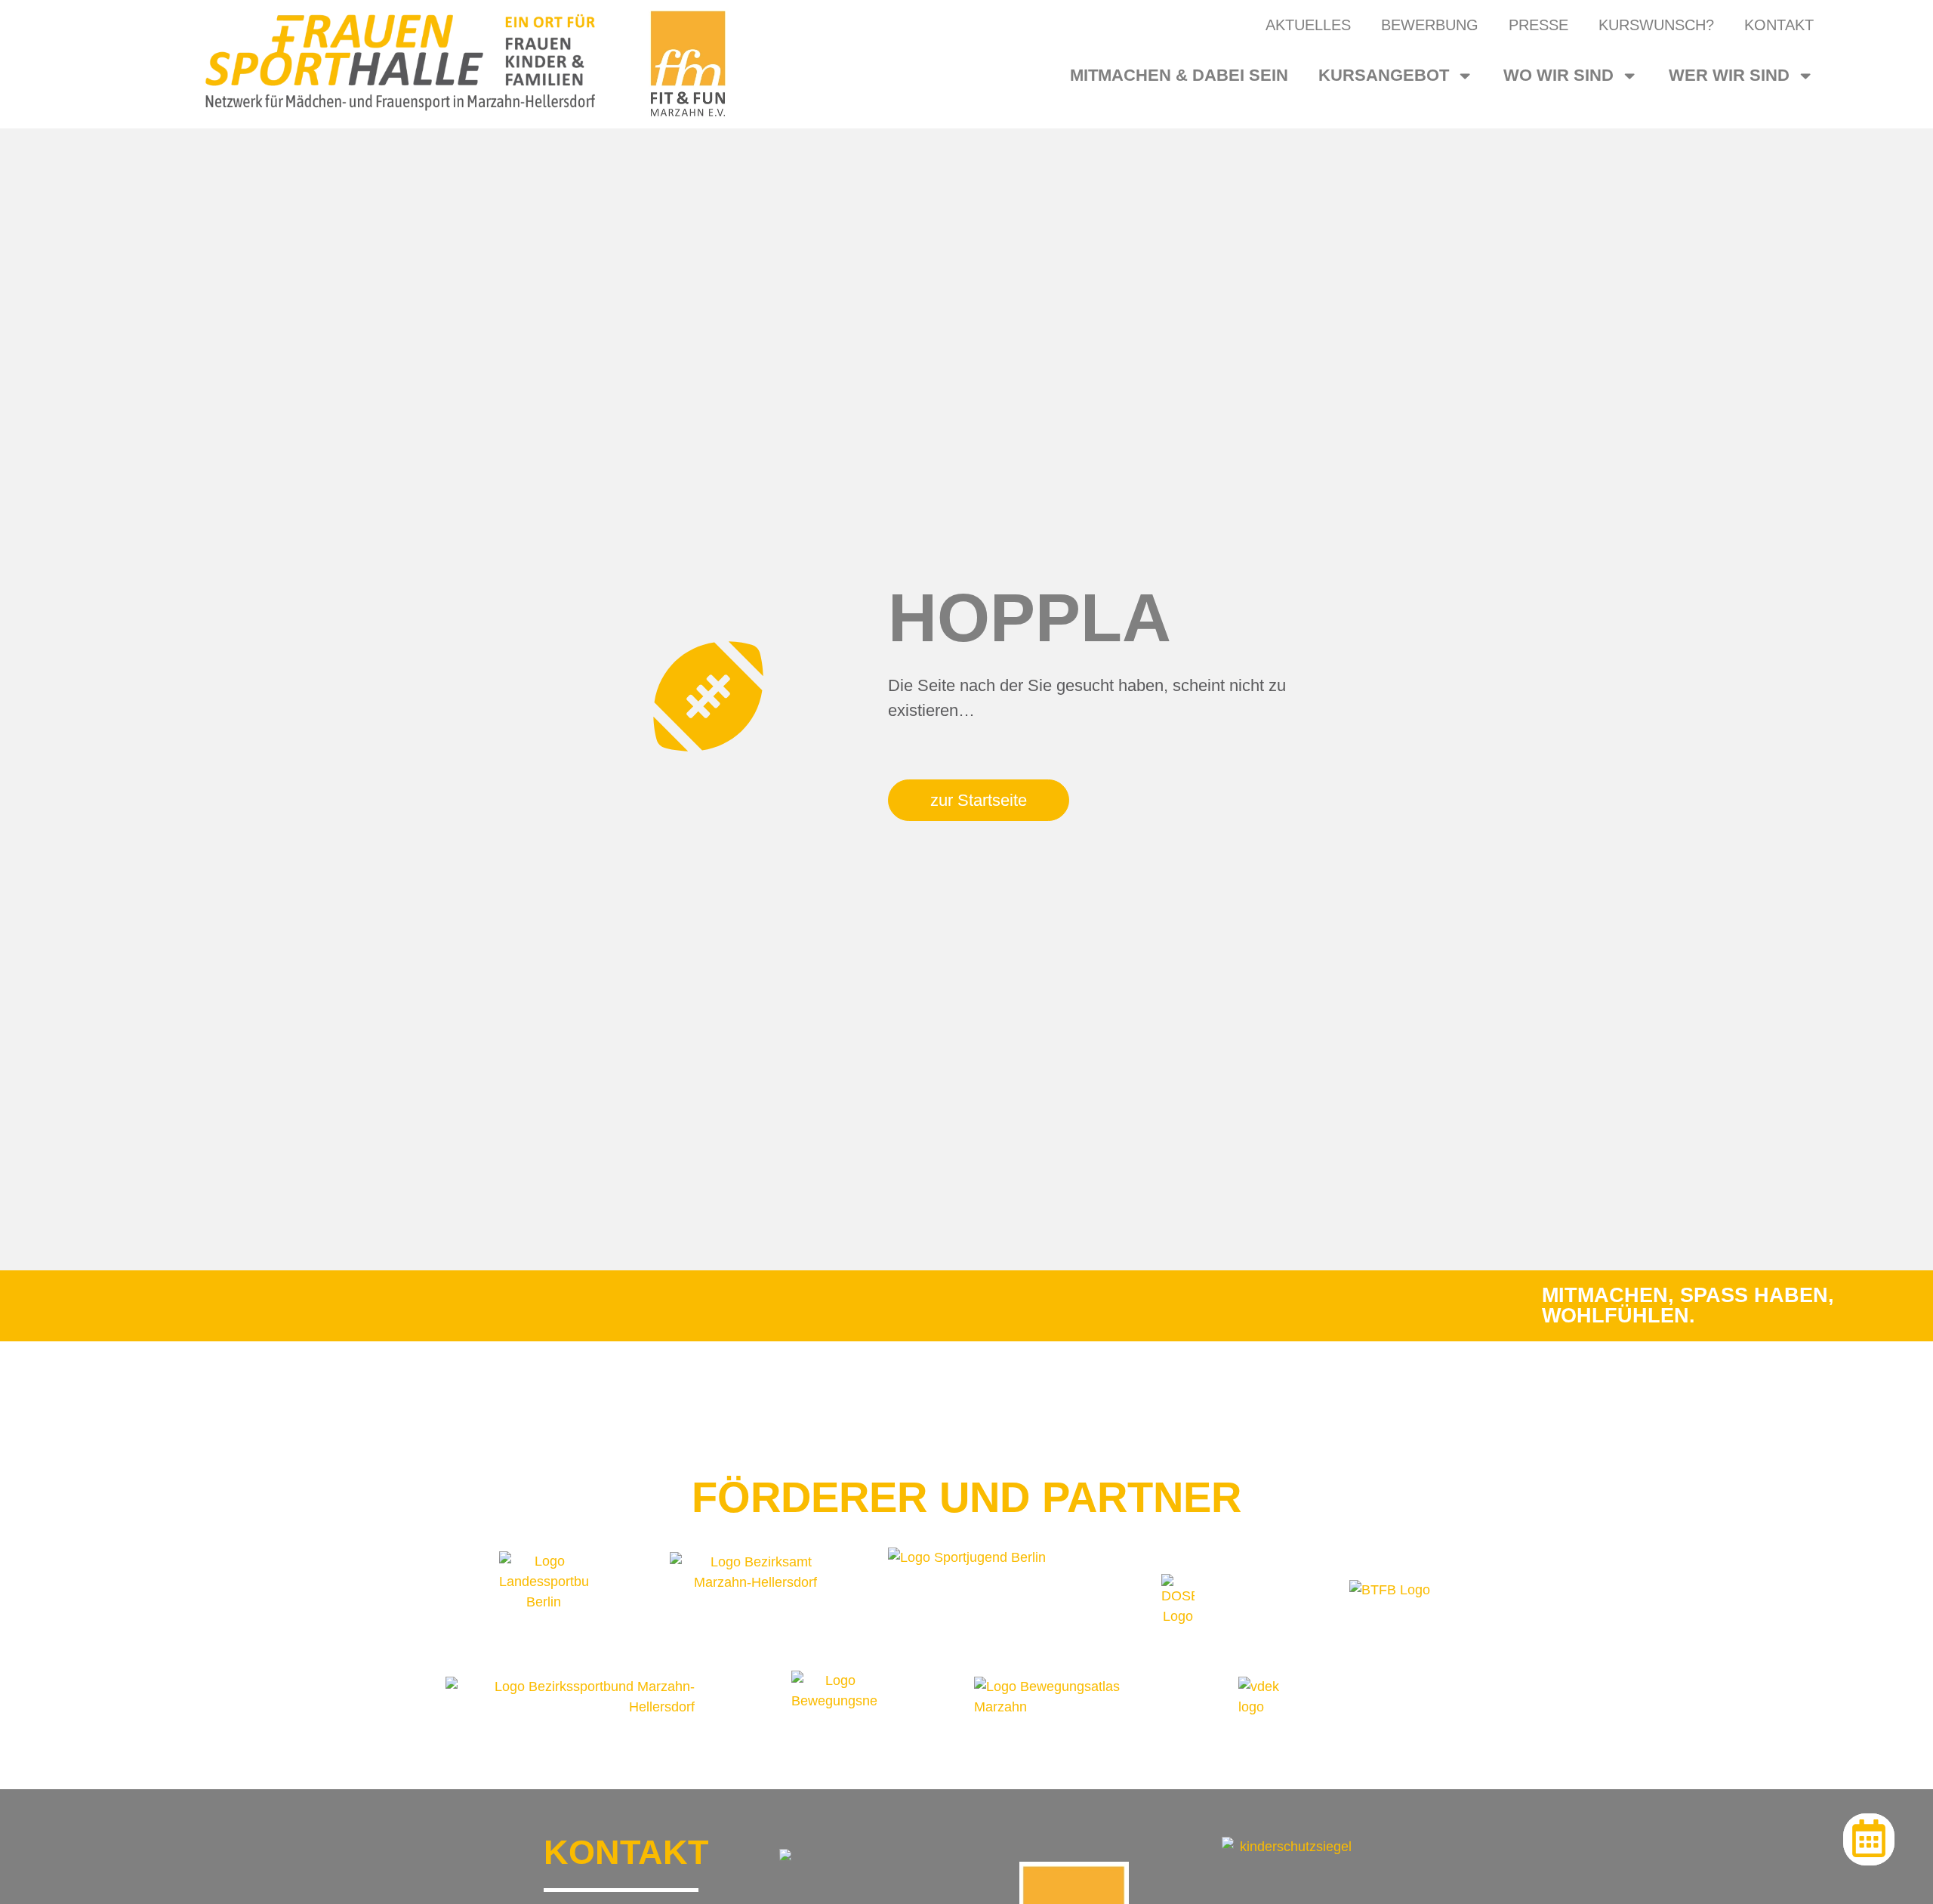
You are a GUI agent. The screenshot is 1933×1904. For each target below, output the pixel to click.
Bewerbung (1430, 25)
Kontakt (1779, 25)
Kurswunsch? (1656, 25)
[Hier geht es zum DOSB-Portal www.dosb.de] (1178, 1602)
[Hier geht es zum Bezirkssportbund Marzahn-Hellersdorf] (570, 1697)
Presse (1538, 25)
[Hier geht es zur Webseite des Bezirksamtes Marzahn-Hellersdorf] (755, 1602)
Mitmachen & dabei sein (1179, 75)
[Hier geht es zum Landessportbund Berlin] (544, 1602)
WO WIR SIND (1558, 75)
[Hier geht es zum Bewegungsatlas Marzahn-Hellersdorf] (1075, 1697)
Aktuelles (1308, 25)
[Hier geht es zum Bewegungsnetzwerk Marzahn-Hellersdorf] (835, 1697)
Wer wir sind (1729, 75)
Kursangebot (1384, 75)
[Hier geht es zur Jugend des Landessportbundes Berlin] (967, 1602)
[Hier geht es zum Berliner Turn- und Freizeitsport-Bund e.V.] (1390, 1602)
